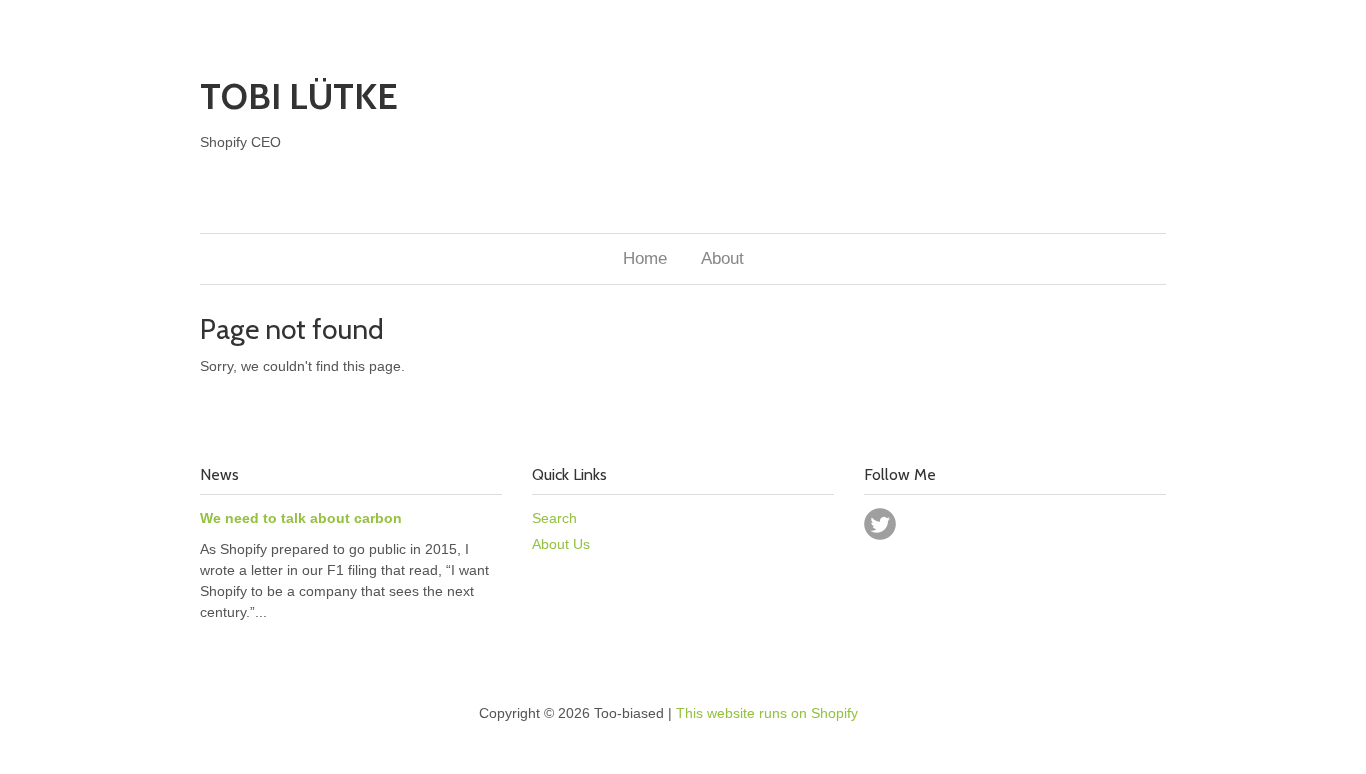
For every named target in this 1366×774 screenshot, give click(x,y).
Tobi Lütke (299, 96)
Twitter (880, 524)
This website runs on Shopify (767, 713)
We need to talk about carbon (301, 518)
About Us (561, 544)
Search (554, 518)
